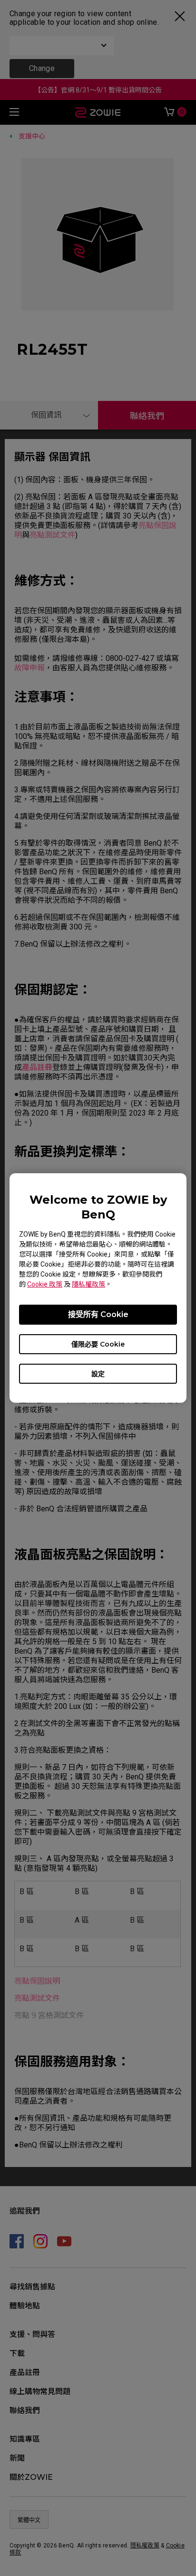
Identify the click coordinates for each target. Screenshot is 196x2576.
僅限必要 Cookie (98, 1344)
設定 (98, 1374)
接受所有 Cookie (98, 1314)
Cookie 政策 (45, 1284)
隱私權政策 (88, 1284)
